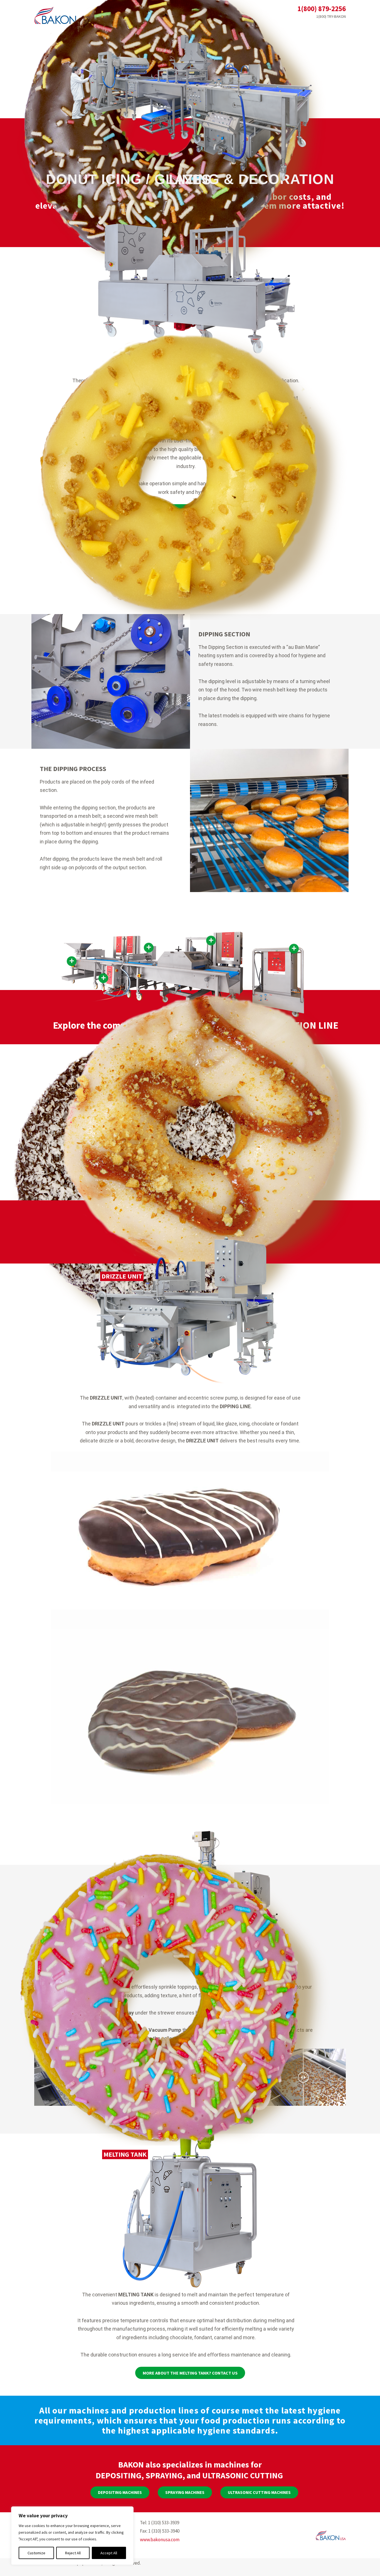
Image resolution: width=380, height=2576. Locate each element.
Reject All (73, 2553)
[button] (120, 2492)
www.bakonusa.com (160, 2540)
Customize (36, 2553)
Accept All (109, 2553)
